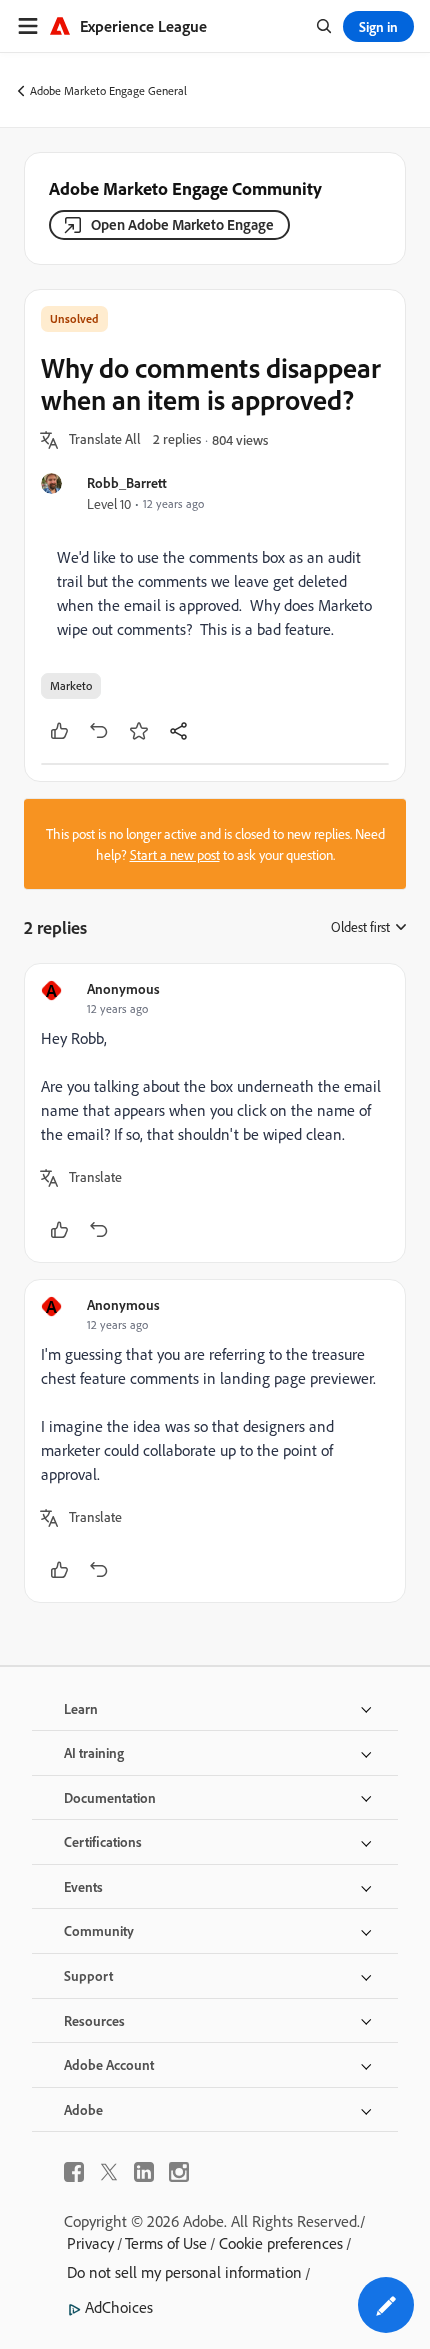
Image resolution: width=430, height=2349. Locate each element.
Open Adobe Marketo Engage (182, 224)
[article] (215, 1113)
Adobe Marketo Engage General (108, 90)
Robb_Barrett (127, 482)
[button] (105, 440)
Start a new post (175, 854)
